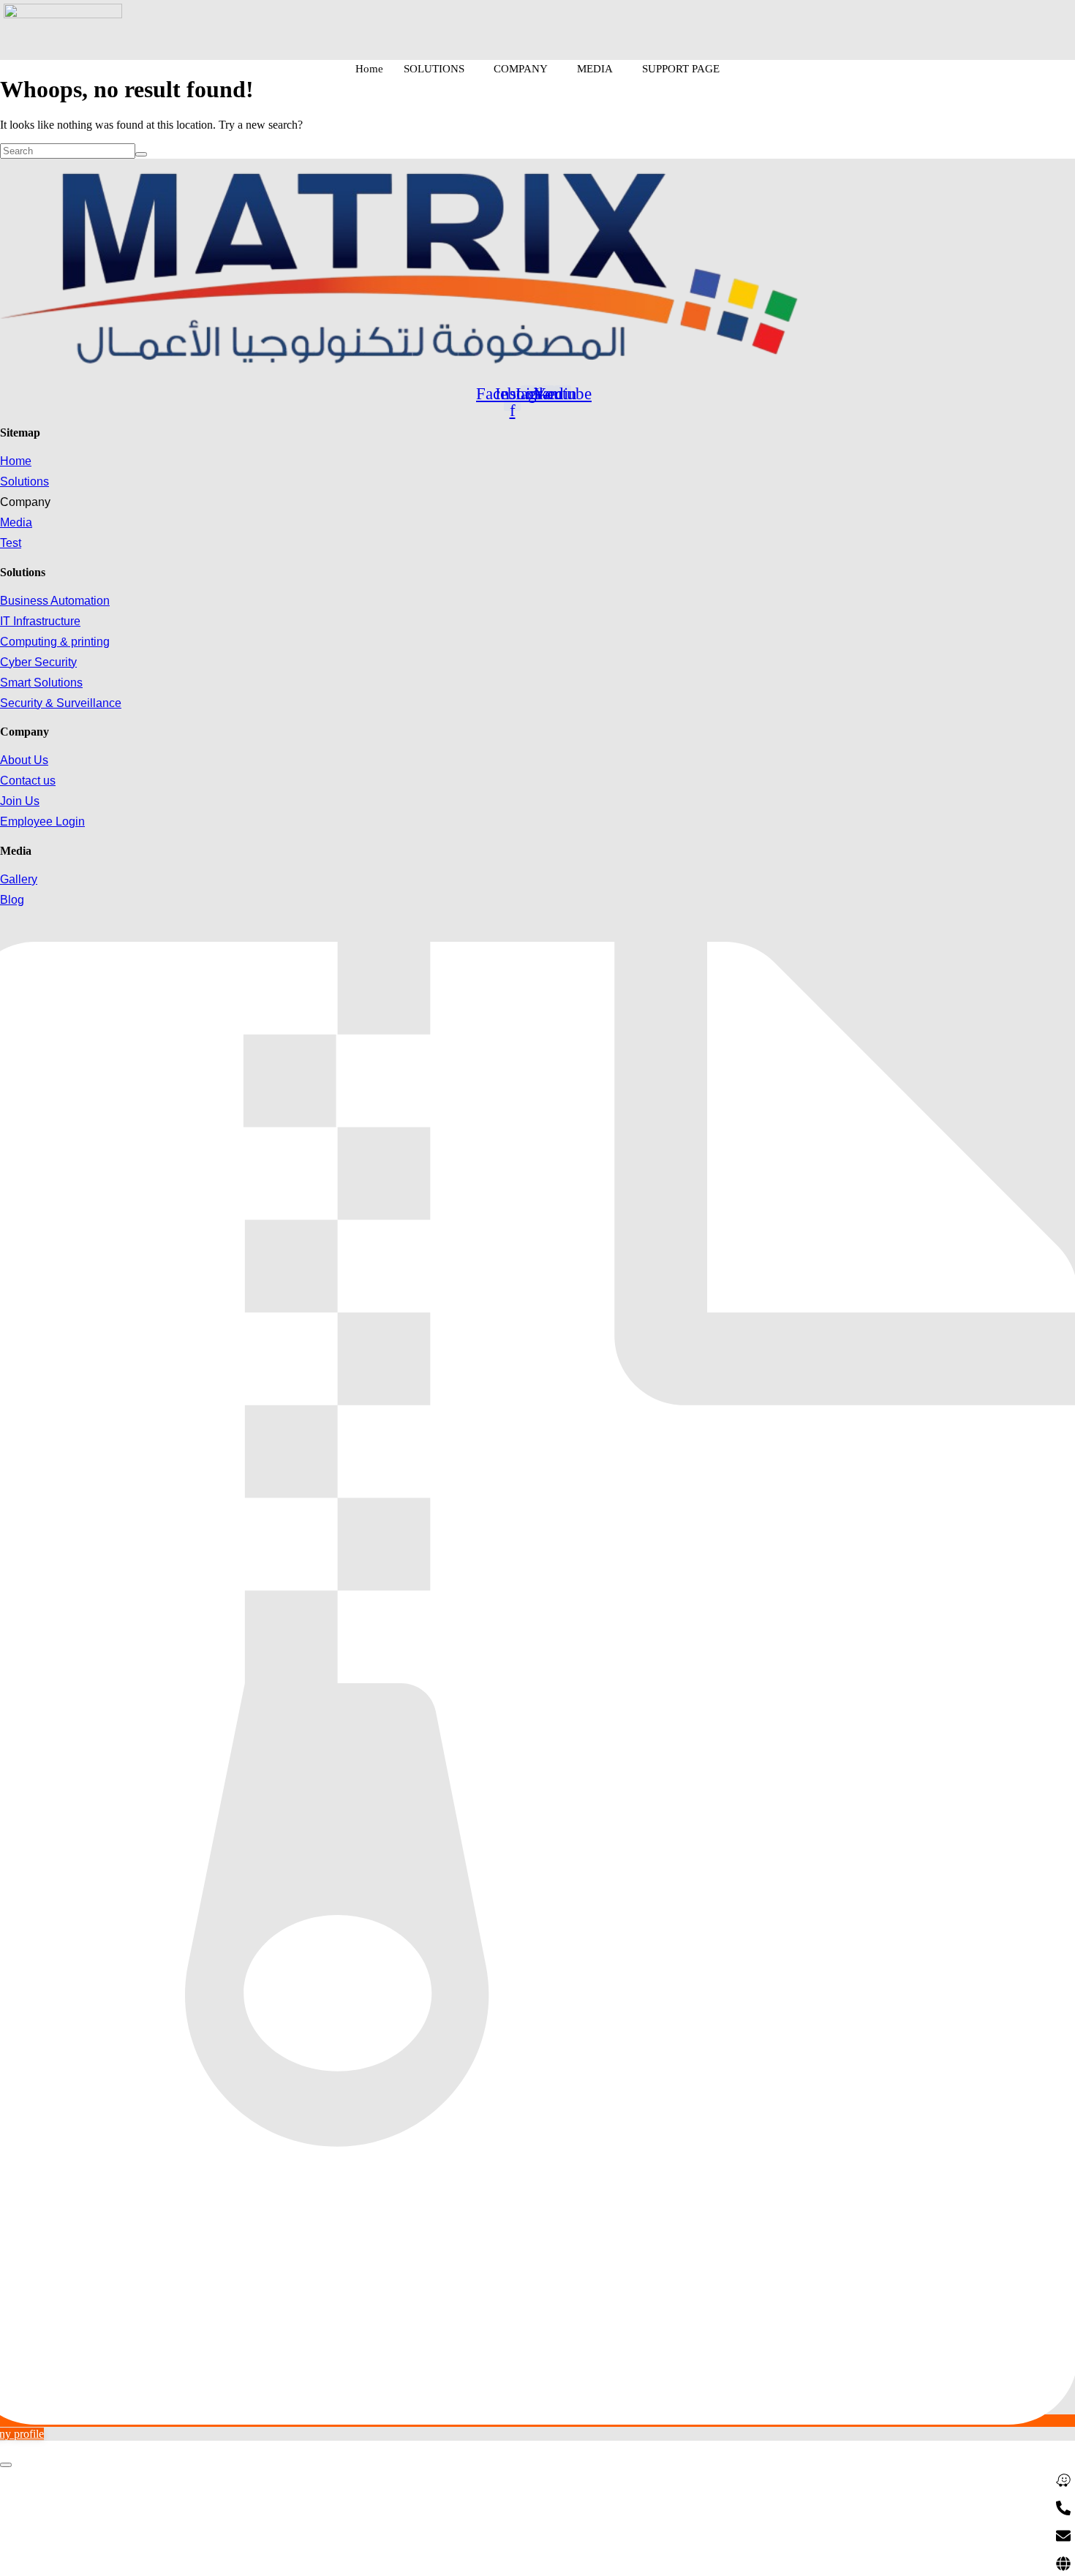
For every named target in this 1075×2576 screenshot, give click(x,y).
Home (369, 69)
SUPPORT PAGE (681, 69)
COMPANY (521, 69)
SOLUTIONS (434, 69)
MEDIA (595, 69)
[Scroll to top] (6, 2465)
